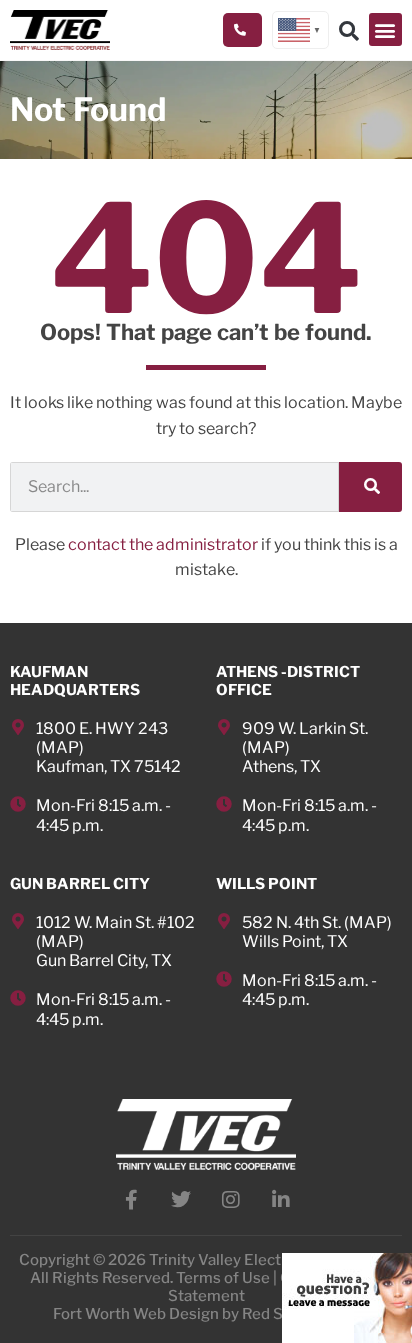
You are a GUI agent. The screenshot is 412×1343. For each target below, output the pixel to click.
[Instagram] (231, 1200)
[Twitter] (181, 1200)
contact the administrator (163, 544)
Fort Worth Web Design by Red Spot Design (206, 1314)
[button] (385, 29)
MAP (60, 747)
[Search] (370, 487)
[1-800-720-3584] (242, 30)
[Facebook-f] (131, 1200)
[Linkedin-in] (281, 1200)
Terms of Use (223, 1278)
